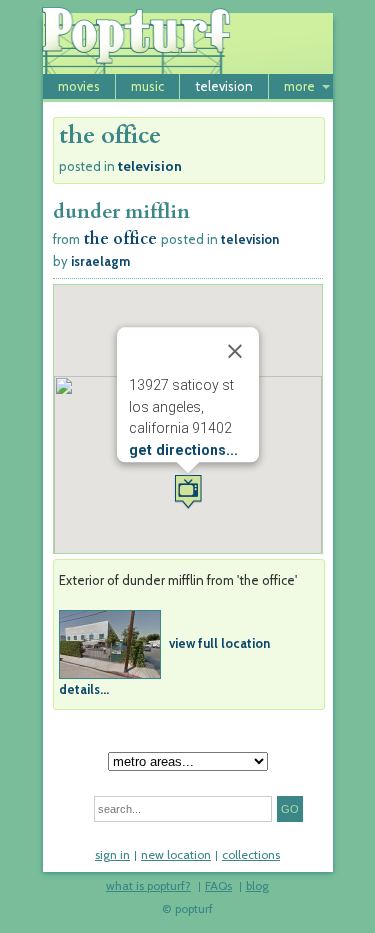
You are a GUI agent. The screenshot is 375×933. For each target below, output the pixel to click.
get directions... (183, 450)
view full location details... (164, 665)
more (299, 86)
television (224, 86)
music (147, 86)
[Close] (235, 351)
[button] (188, 491)
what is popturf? (148, 887)
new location (176, 856)
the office (120, 239)
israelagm (100, 261)
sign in (112, 856)
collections (251, 856)
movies (79, 86)
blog (257, 887)
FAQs (218, 887)
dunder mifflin (121, 211)
